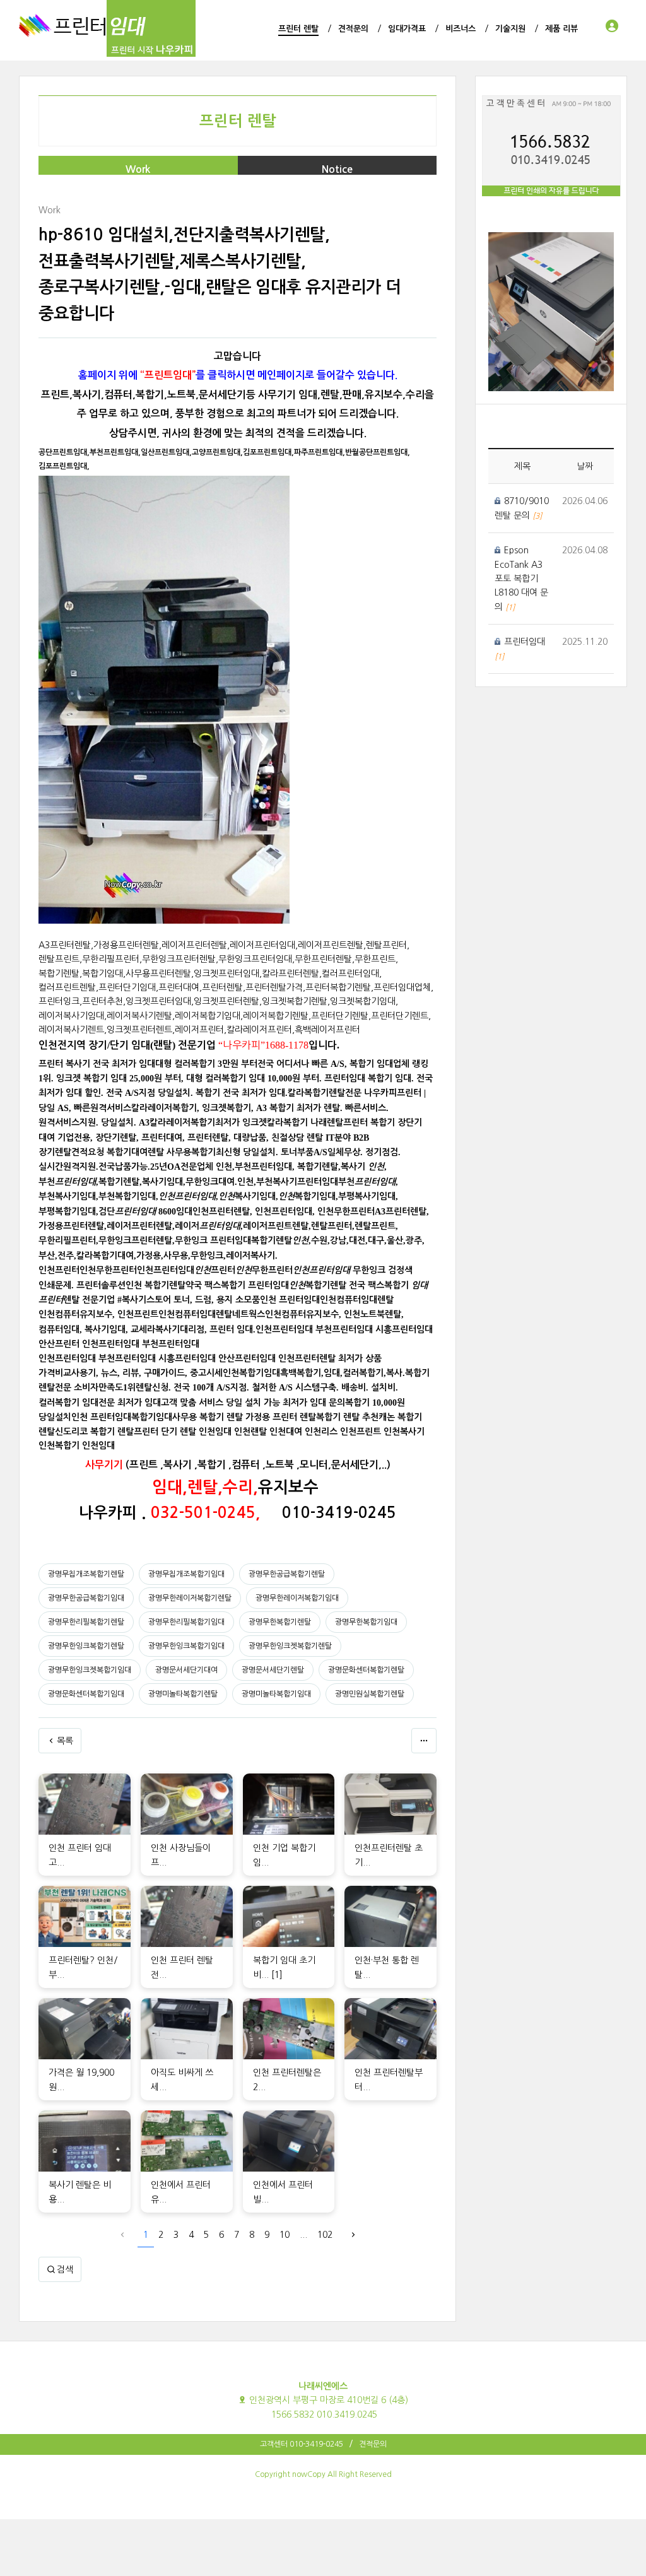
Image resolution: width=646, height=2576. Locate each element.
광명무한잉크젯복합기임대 (90, 1670)
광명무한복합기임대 (366, 1622)
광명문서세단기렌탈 (273, 1670)
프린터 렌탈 (238, 121)
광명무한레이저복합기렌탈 (190, 1598)
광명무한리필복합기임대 (186, 1622)
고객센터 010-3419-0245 (302, 2444)
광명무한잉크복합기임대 (186, 1646)
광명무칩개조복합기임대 (186, 1574)
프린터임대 (525, 642)
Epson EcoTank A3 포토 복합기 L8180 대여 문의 (521, 579)
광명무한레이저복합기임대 (297, 1598)
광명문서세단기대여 (186, 1670)
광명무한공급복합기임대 (86, 1598)
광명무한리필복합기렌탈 (86, 1622)
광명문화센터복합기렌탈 (366, 1670)
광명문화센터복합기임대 (86, 1694)
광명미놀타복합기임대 (276, 1694)
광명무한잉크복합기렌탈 (86, 1646)
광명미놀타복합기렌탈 (183, 1694)
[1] (277, 1975)
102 (325, 2235)
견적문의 (373, 2444)
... (303, 2235)
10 (285, 2235)
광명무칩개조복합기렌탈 (86, 1574)
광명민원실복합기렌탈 (370, 1694)
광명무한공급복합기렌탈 (287, 1574)
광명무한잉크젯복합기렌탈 (290, 1646)
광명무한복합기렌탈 (280, 1622)
